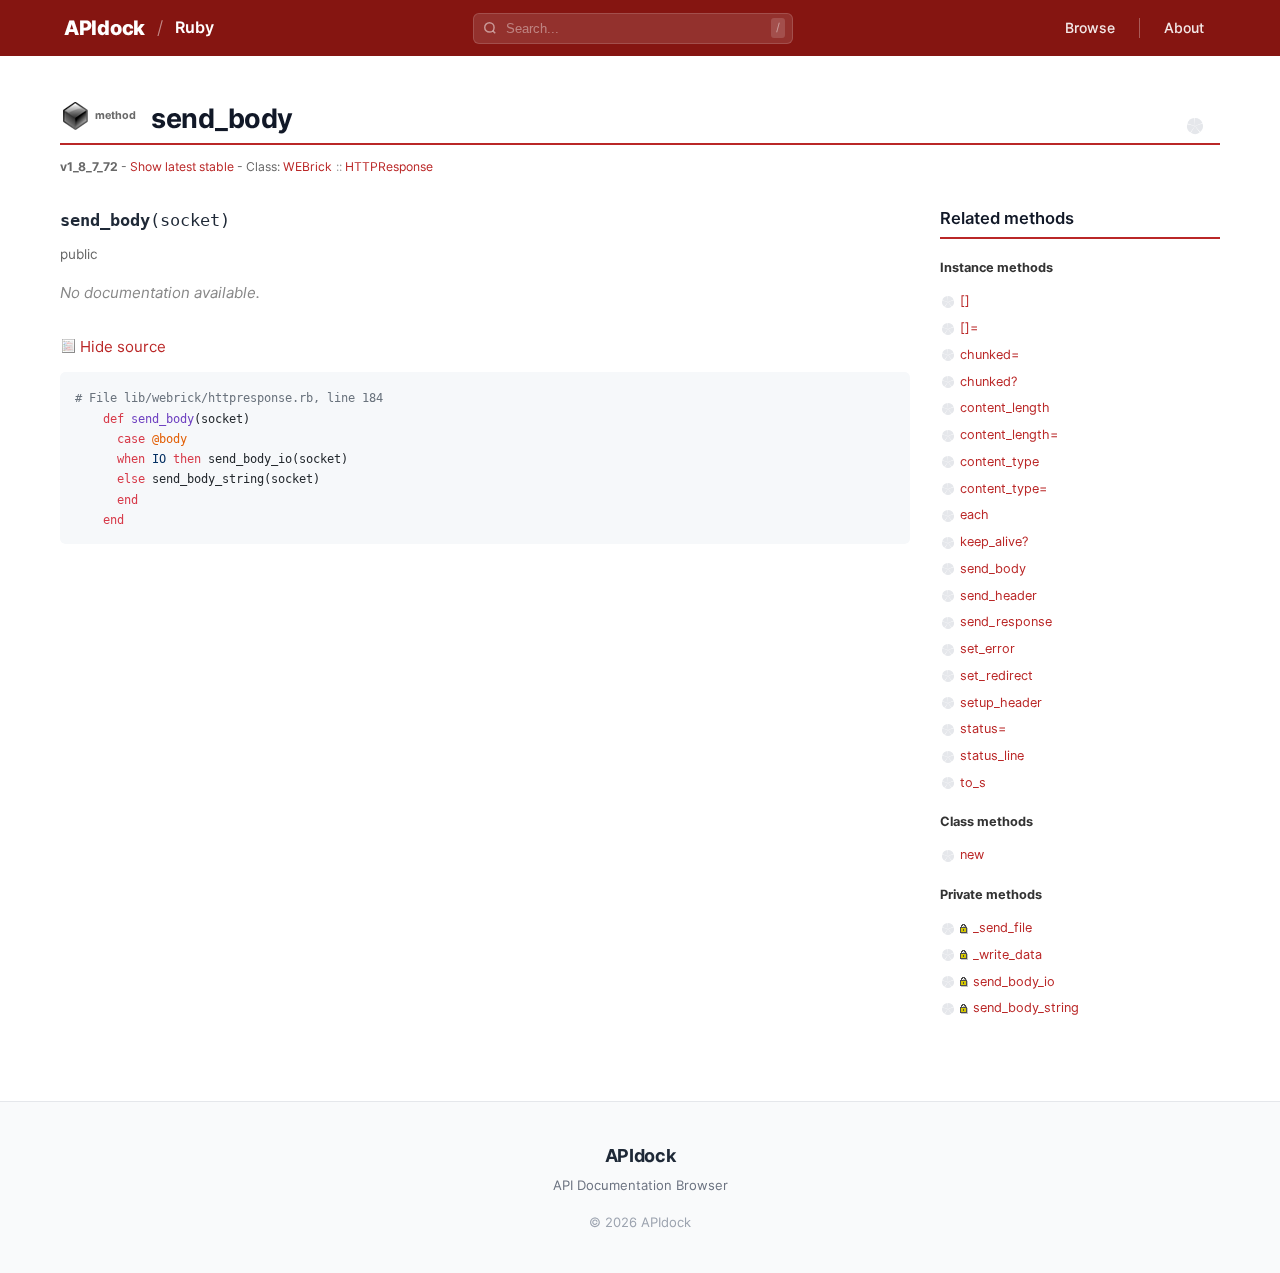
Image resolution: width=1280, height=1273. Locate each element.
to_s (973, 782)
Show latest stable (183, 166)
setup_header (1001, 702)
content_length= (1009, 434)
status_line (992, 755)
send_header (998, 595)
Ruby (194, 27)
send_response (1006, 621)
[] (965, 300)
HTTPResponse (389, 166)
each (974, 514)
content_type (999, 461)
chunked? (988, 381)
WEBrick (307, 166)
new (972, 854)
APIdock (104, 28)
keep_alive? (994, 541)
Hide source (123, 346)
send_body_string (1026, 1007)
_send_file (1002, 927)
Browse (1090, 27)
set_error (987, 648)
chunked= (989, 354)
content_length (1005, 407)
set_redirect (996, 675)
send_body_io (1014, 981)
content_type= (1003, 488)
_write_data (1007, 954)
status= (983, 728)
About (1184, 27)
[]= (969, 327)
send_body (993, 568)
